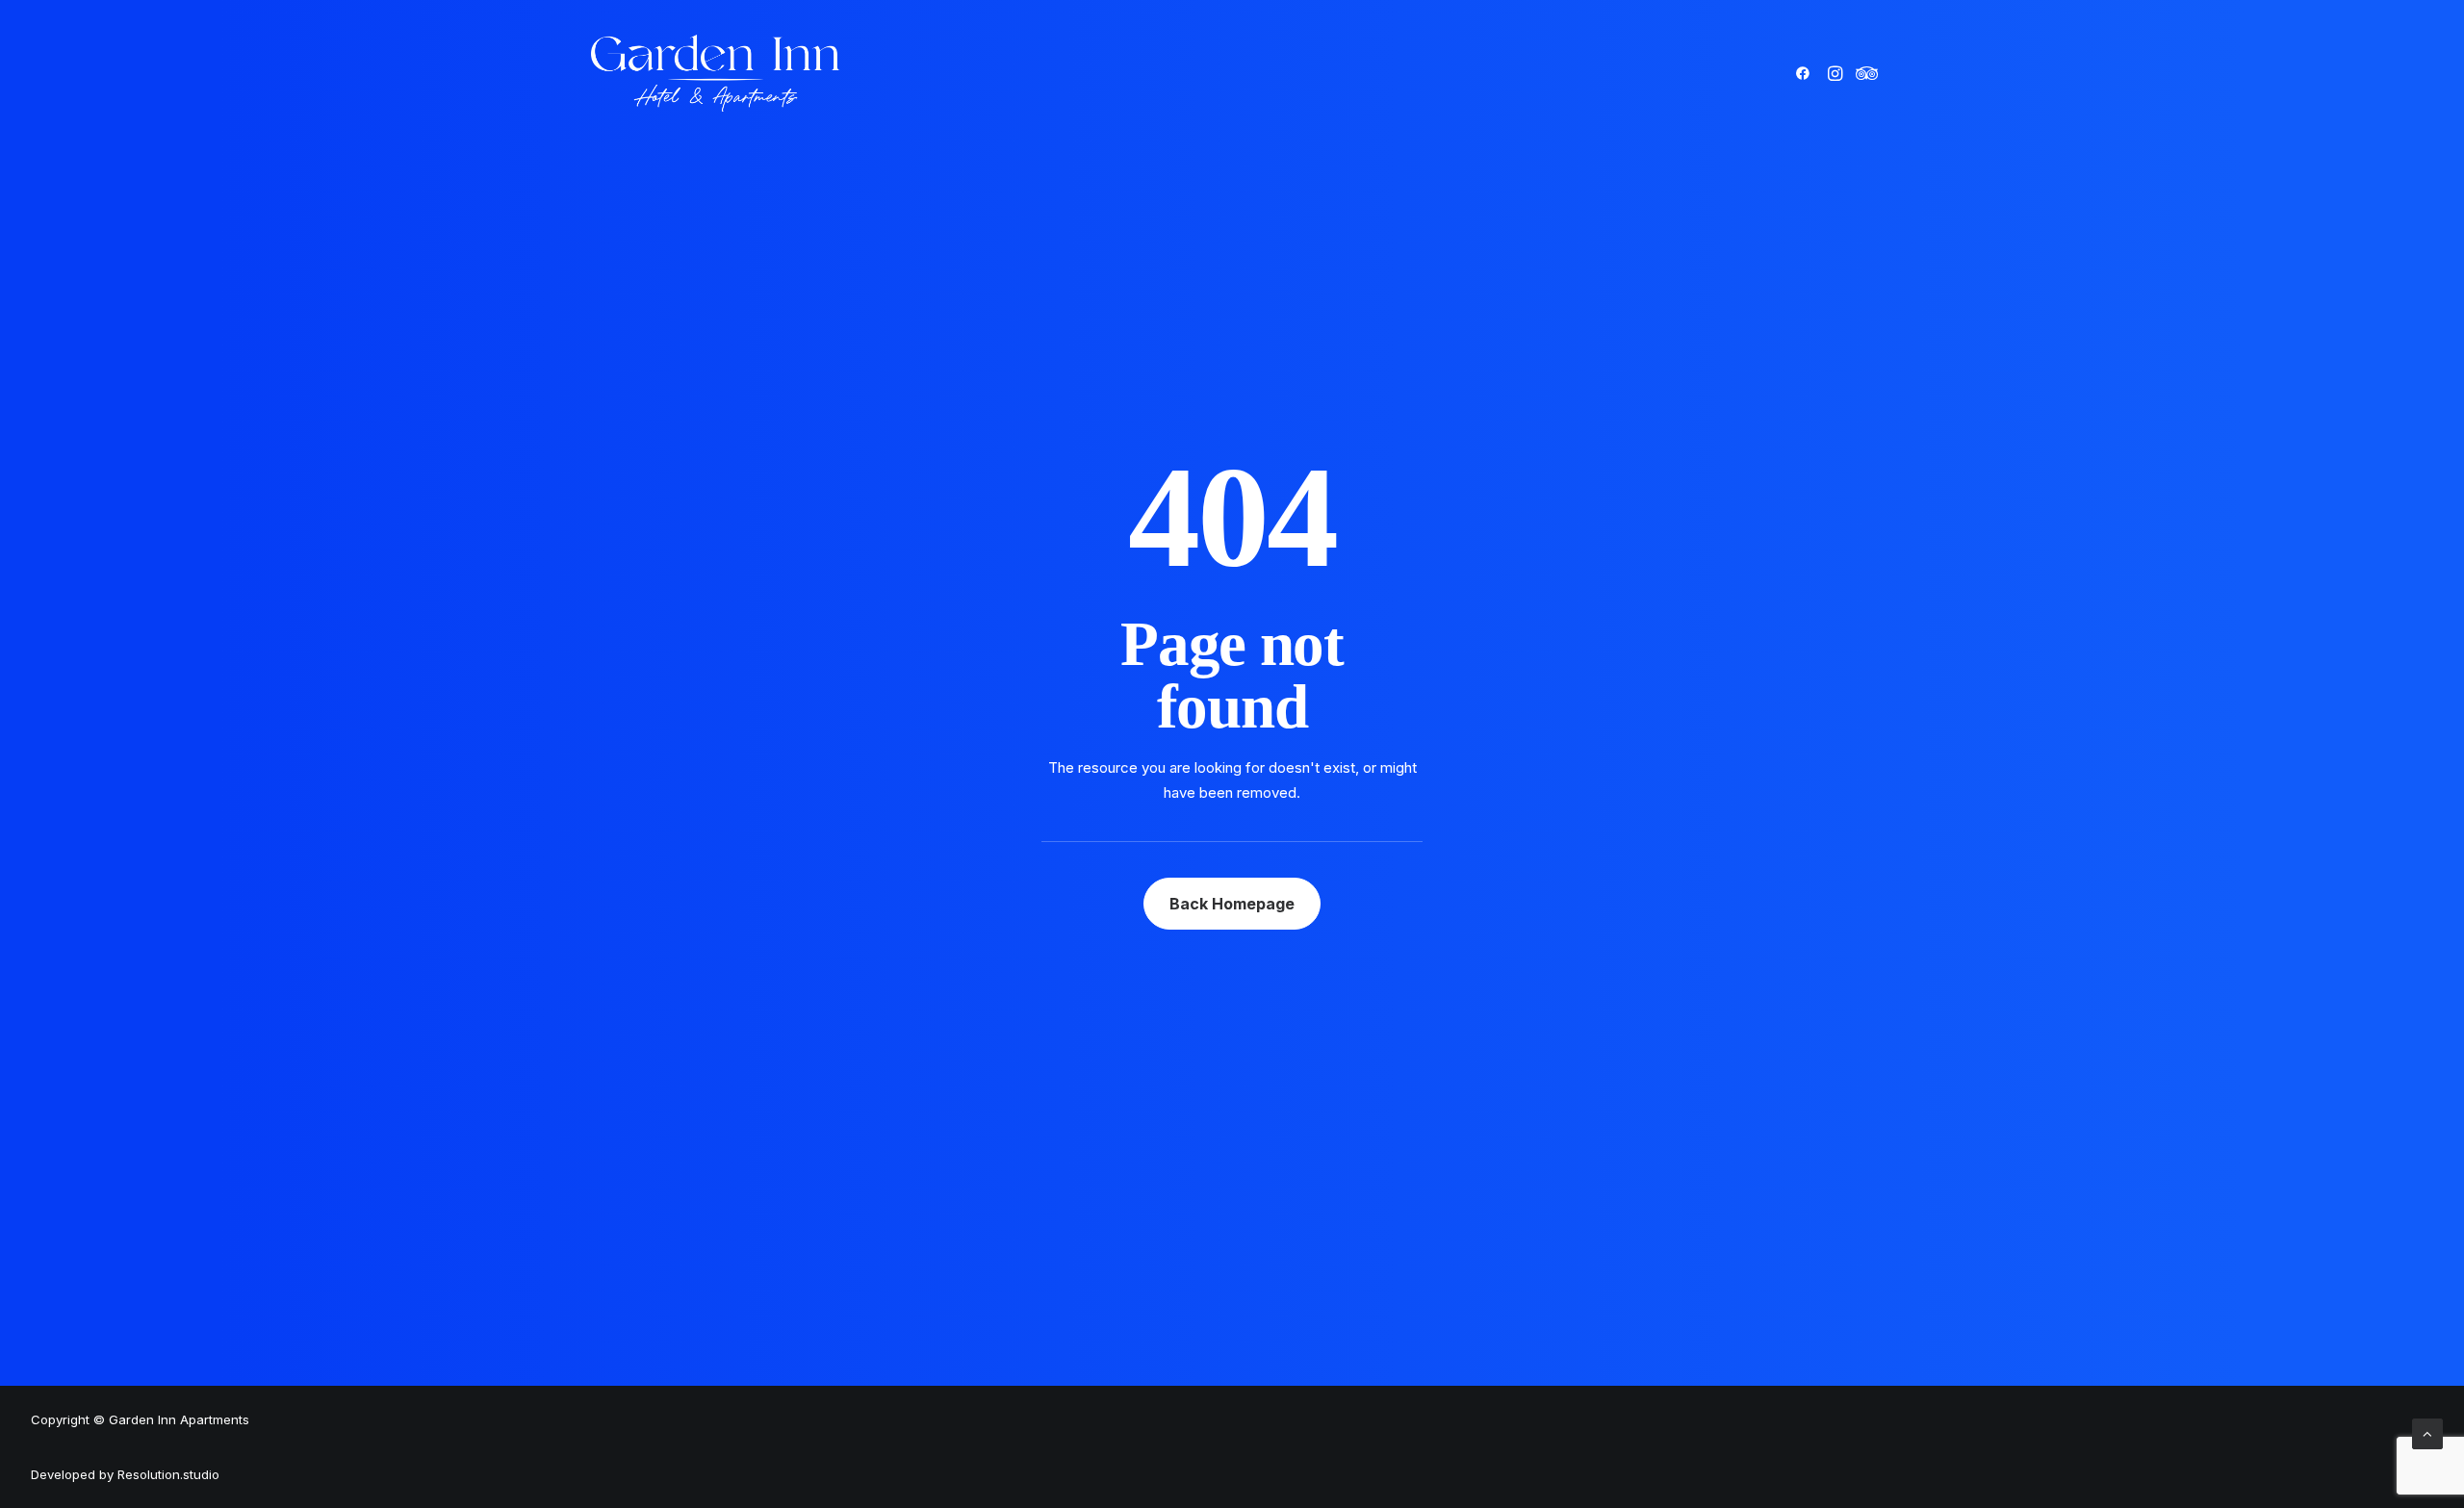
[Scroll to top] (2427, 1432)
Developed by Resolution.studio (125, 1474)
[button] (1806, 73)
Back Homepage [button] (1232, 904)
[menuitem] (1806, 73)
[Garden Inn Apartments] (716, 73)
